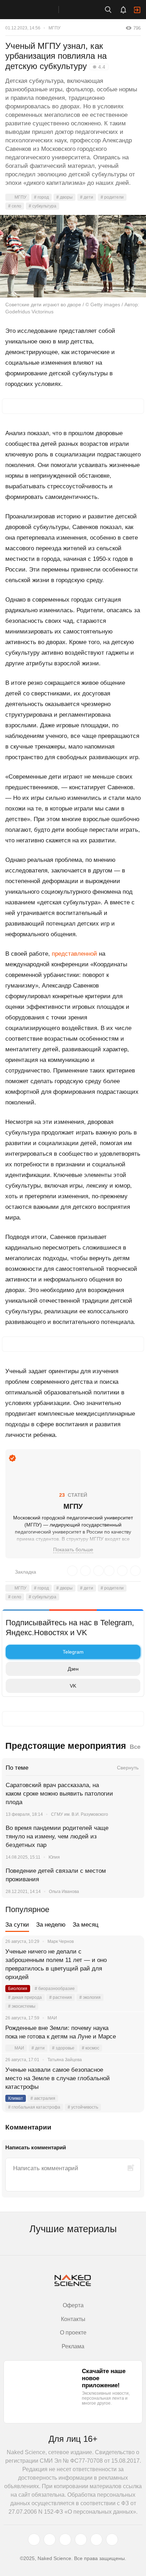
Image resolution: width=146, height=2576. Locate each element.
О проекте (73, 2333)
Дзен (73, 1669)
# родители (112, 197)
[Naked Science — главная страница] (36, 10)
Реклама (73, 2346)
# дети (87, 197)
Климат (16, 2098)
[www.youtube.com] (65, 2540)
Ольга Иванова (64, 1892)
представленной (74, 954)
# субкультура (43, 206)
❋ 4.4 (99, 67)
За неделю (51, 1925)
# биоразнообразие (55, 1989)
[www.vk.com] (50, 2540)
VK (73, 1686)
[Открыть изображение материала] (73, 256)
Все (135, 1747)
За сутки (17, 1925)
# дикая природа (25, 1997)
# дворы (64, 197)
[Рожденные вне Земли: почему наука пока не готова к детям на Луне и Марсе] (130, 2037)
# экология (90, 1997)
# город (41, 197)
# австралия (43, 2098)
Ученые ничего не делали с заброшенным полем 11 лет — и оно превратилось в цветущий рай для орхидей (56, 1964)
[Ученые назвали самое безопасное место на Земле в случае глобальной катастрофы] (130, 2079)
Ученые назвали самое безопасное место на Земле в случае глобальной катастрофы (58, 2078)
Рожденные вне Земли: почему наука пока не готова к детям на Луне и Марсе (61, 2032)
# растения (61, 1997)
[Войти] (137, 10)
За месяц (86, 1925)
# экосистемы (22, 2006)
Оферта (73, 2305)
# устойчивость (83, 2107)
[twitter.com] (34, 2540)
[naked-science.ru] (112, 2540)
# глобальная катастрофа (34, 2107)
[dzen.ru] (81, 2540)
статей (73, 1495)
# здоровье (63, 2048)
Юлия (54, 1857)
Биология (18, 1989)
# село (15, 206)
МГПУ (55, 28)
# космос (91, 2048)
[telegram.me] (96, 2540)
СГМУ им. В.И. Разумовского (80, 1814)
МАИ (19, 2048)
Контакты (73, 2319)
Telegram (73, 1652)
